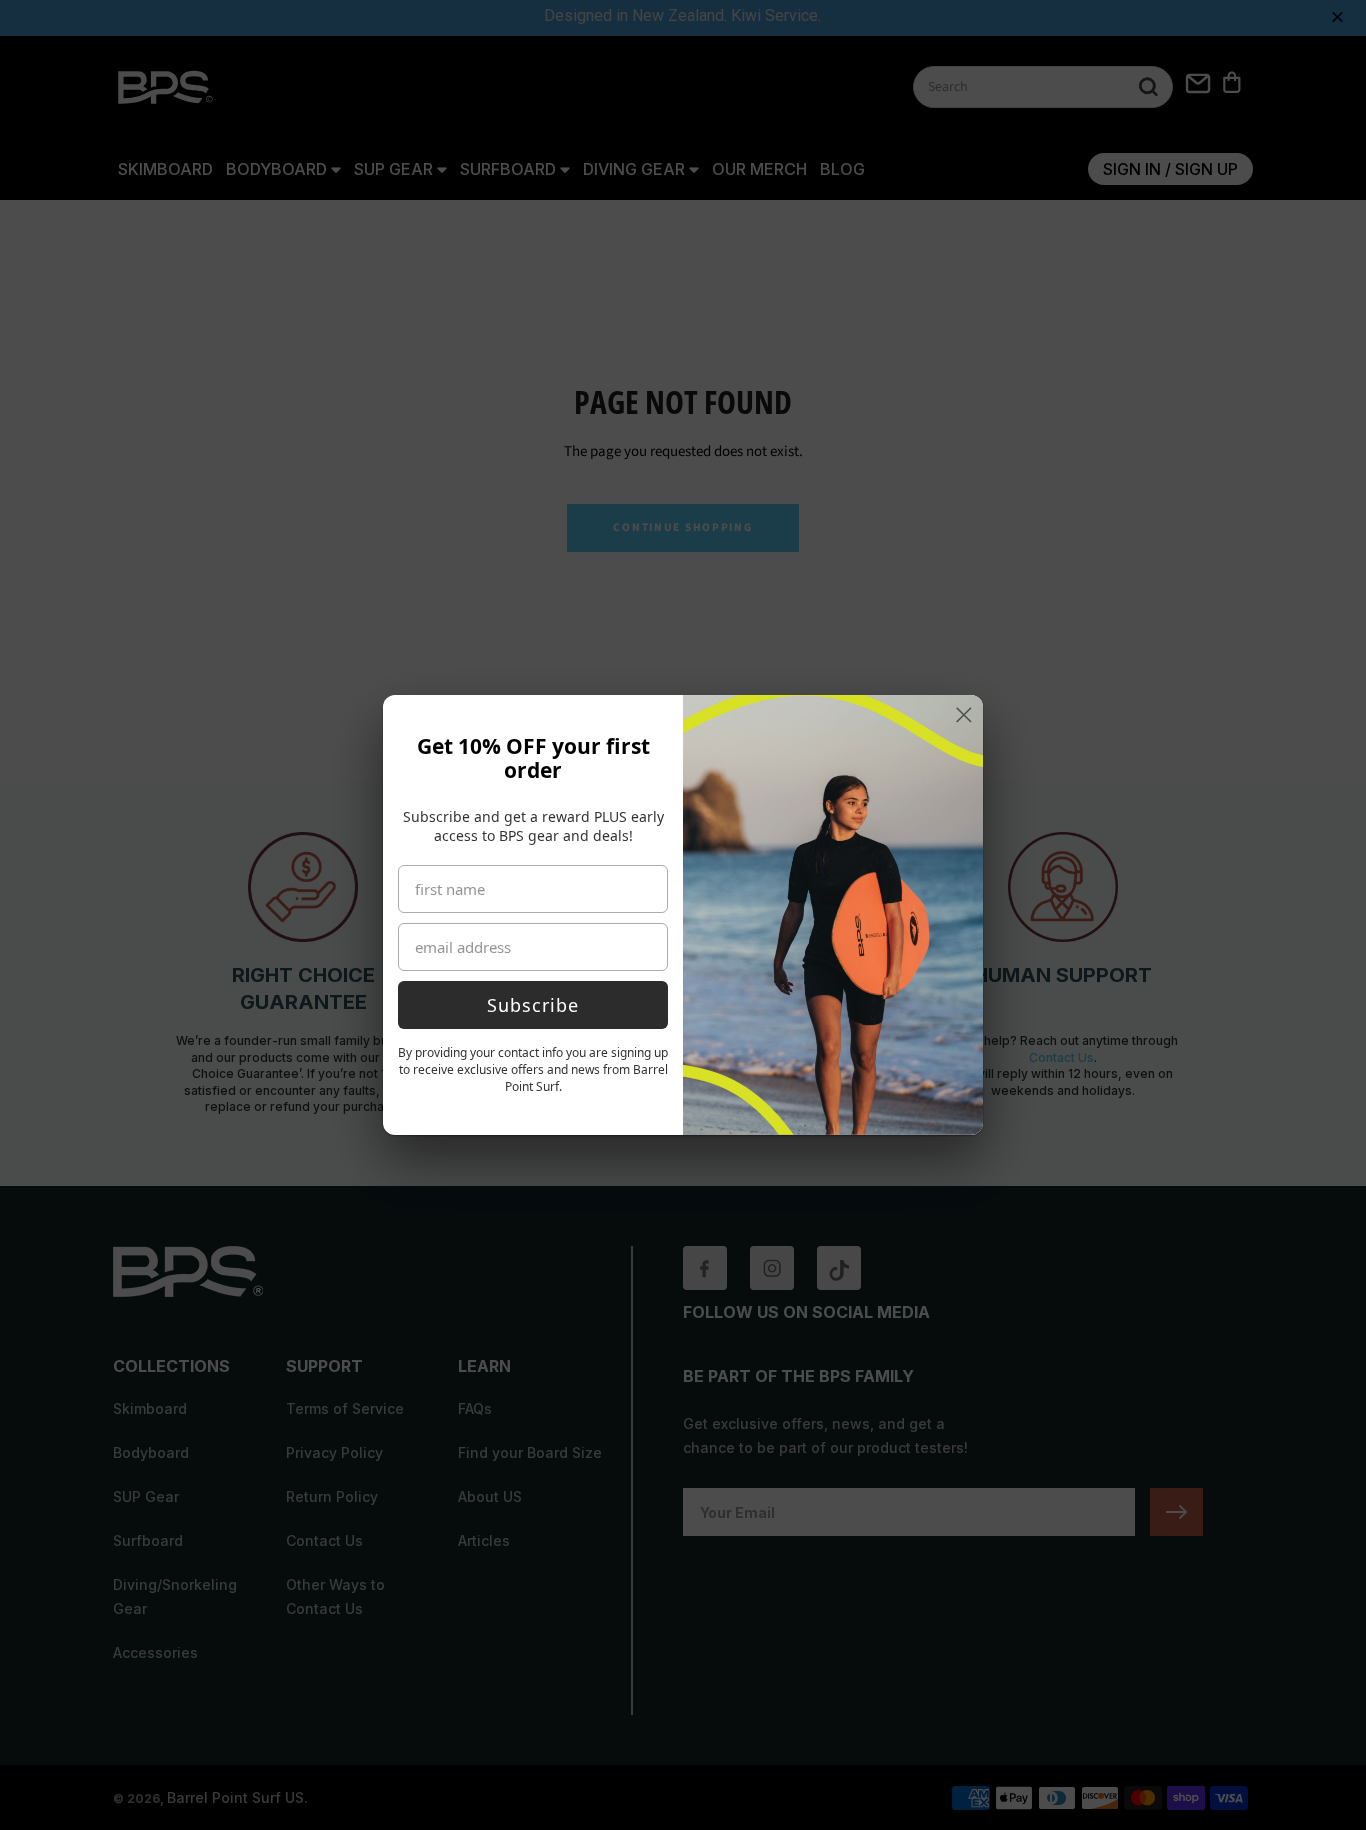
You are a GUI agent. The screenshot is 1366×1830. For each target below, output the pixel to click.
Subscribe (533, 1005)
